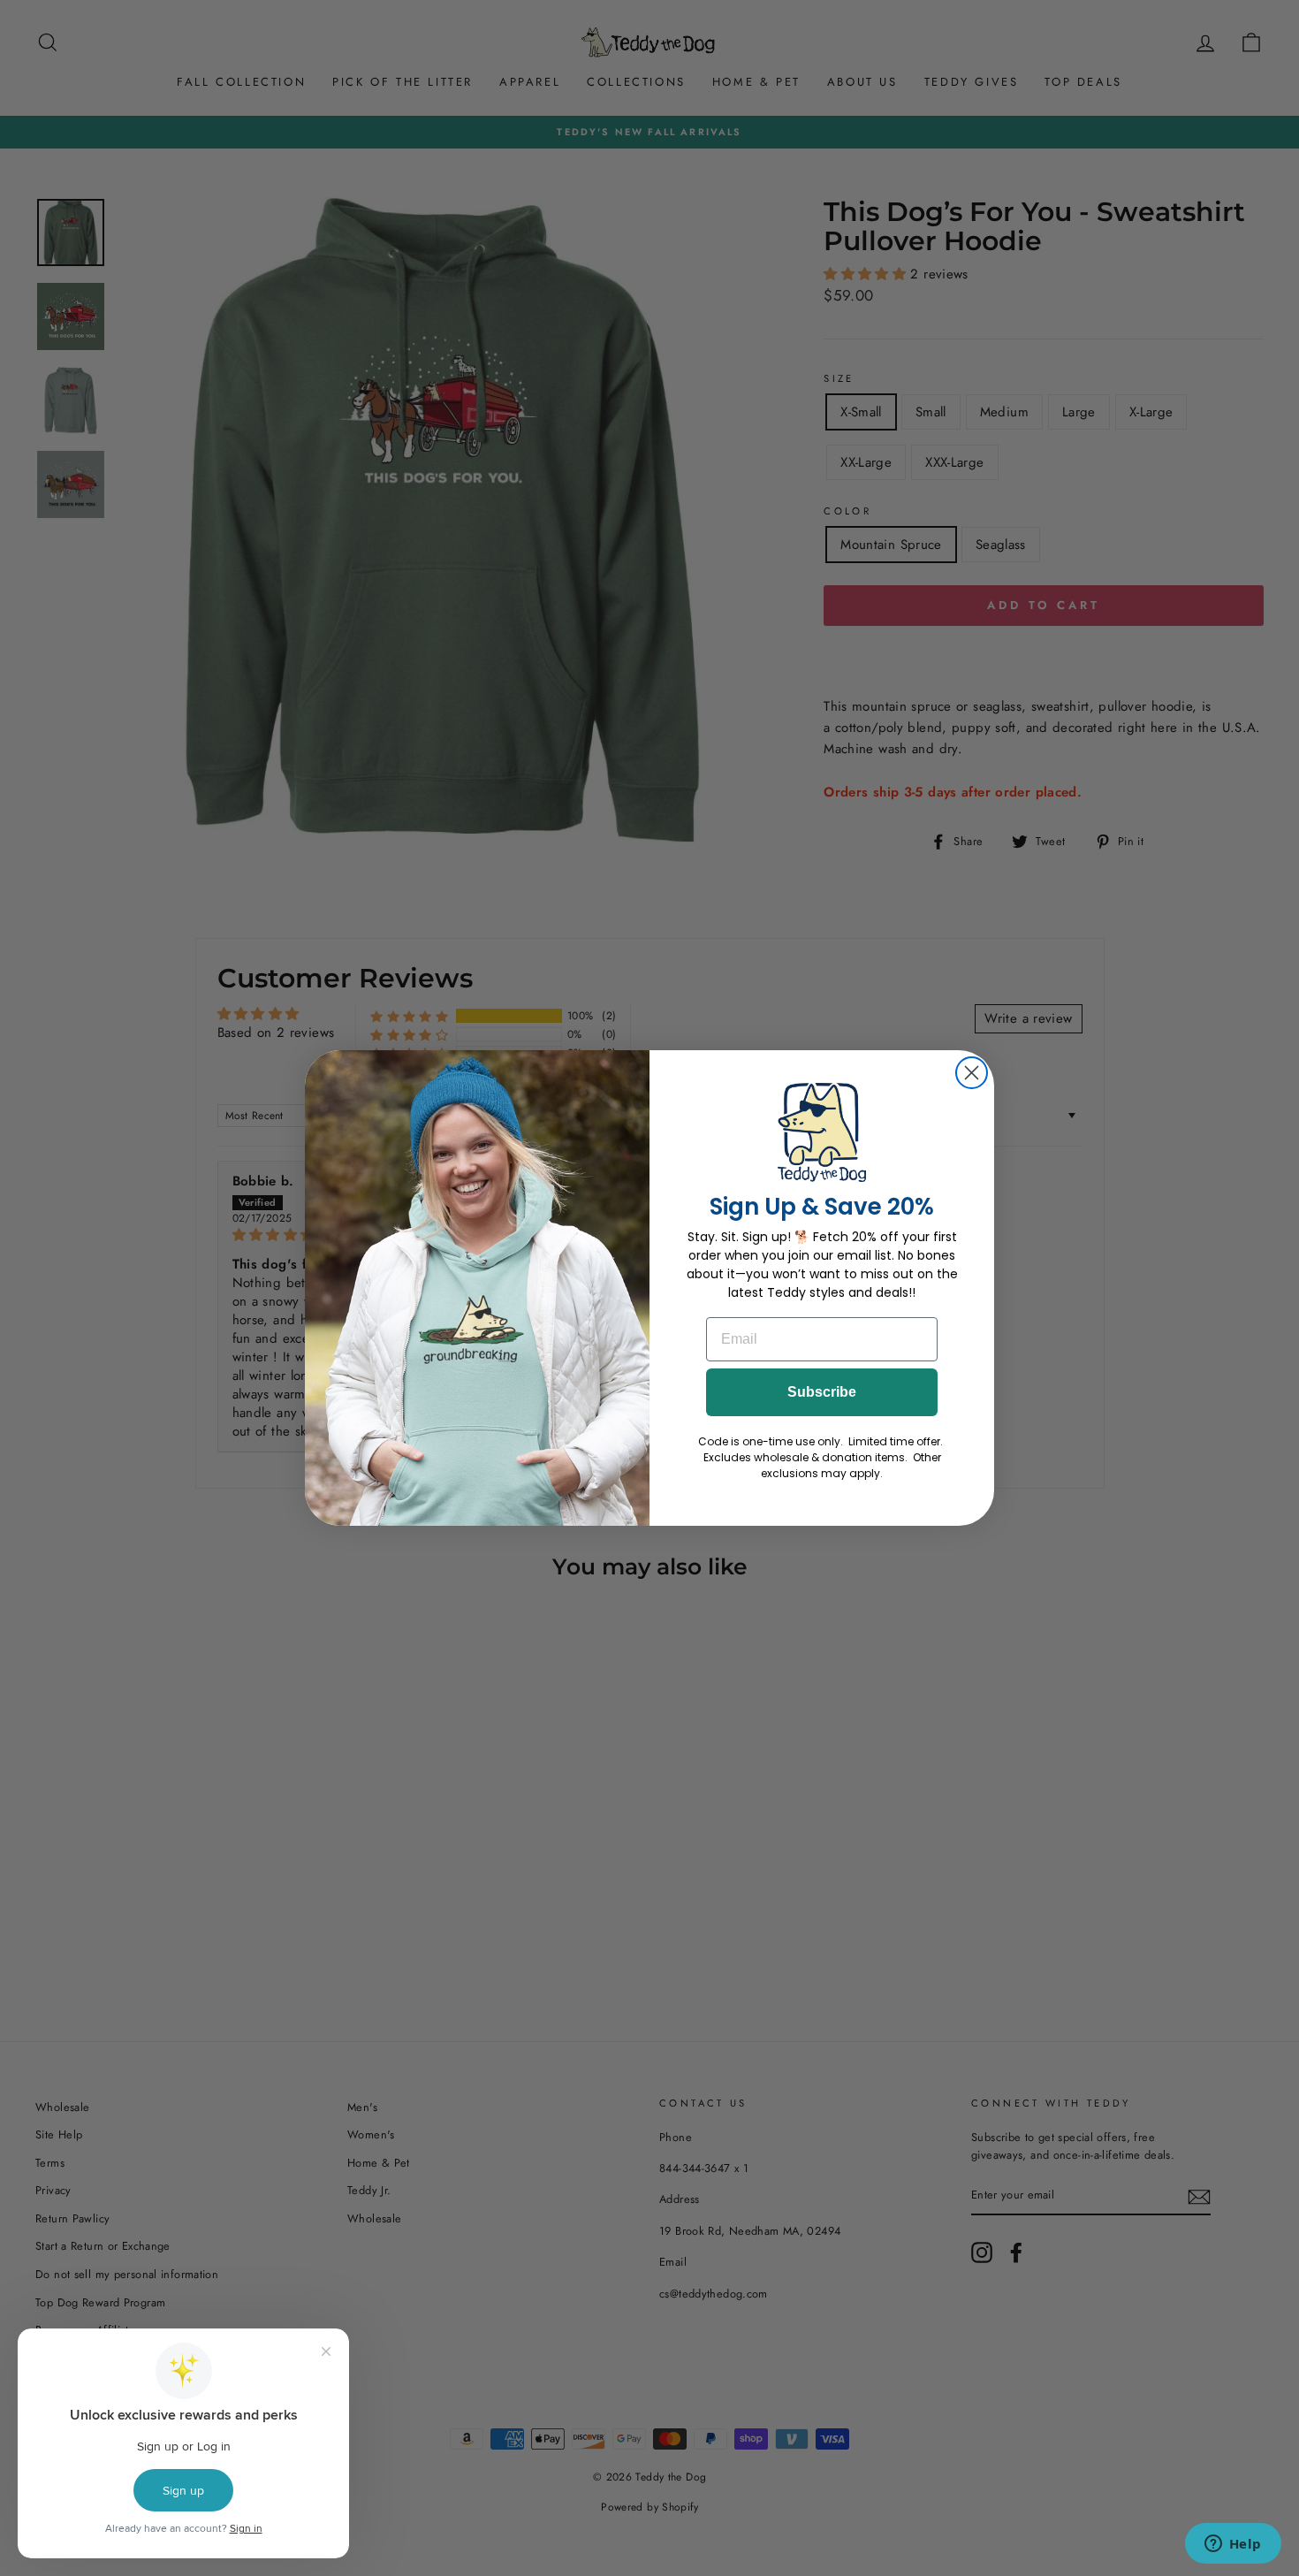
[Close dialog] (972, 1073)
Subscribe (822, 1392)
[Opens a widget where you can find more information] (1233, 2545)
